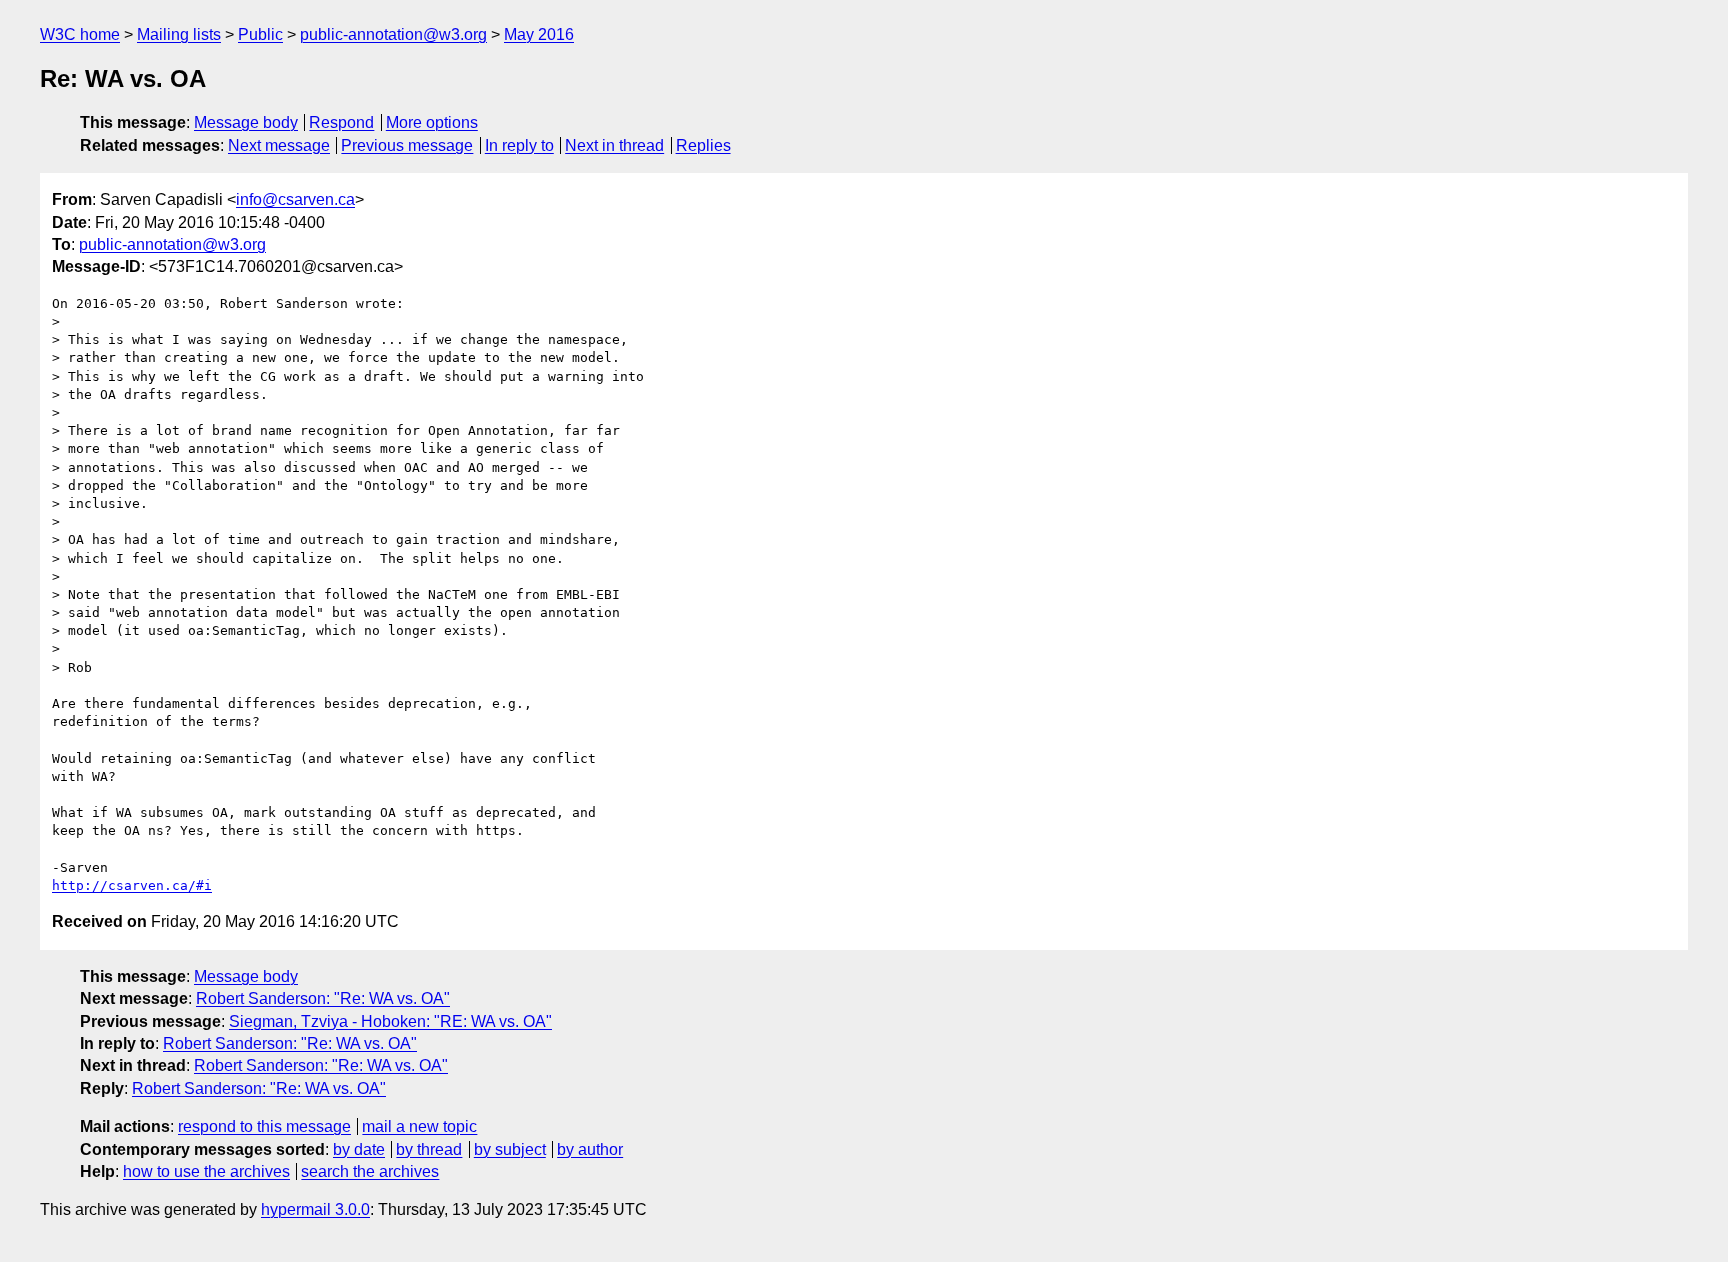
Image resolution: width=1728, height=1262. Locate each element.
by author (590, 1149)
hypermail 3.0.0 (315, 1209)
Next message (279, 145)
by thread (429, 1149)
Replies (703, 145)
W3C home (80, 34)
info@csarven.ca (295, 199)
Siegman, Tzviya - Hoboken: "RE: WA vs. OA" (390, 1021)
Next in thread (614, 145)
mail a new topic (419, 1126)
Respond (341, 122)
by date (359, 1149)
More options (432, 122)
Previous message (407, 145)
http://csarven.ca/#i (132, 885)
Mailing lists (179, 34)
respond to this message (264, 1126)
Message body (246, 122)
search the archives (370, 1171)
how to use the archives (206, 1171)
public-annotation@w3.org (393, 34)
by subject (510, 1149)
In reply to (519, 145)
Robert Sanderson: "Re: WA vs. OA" (323, 998)
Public (260, 34)
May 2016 (539, 34)
